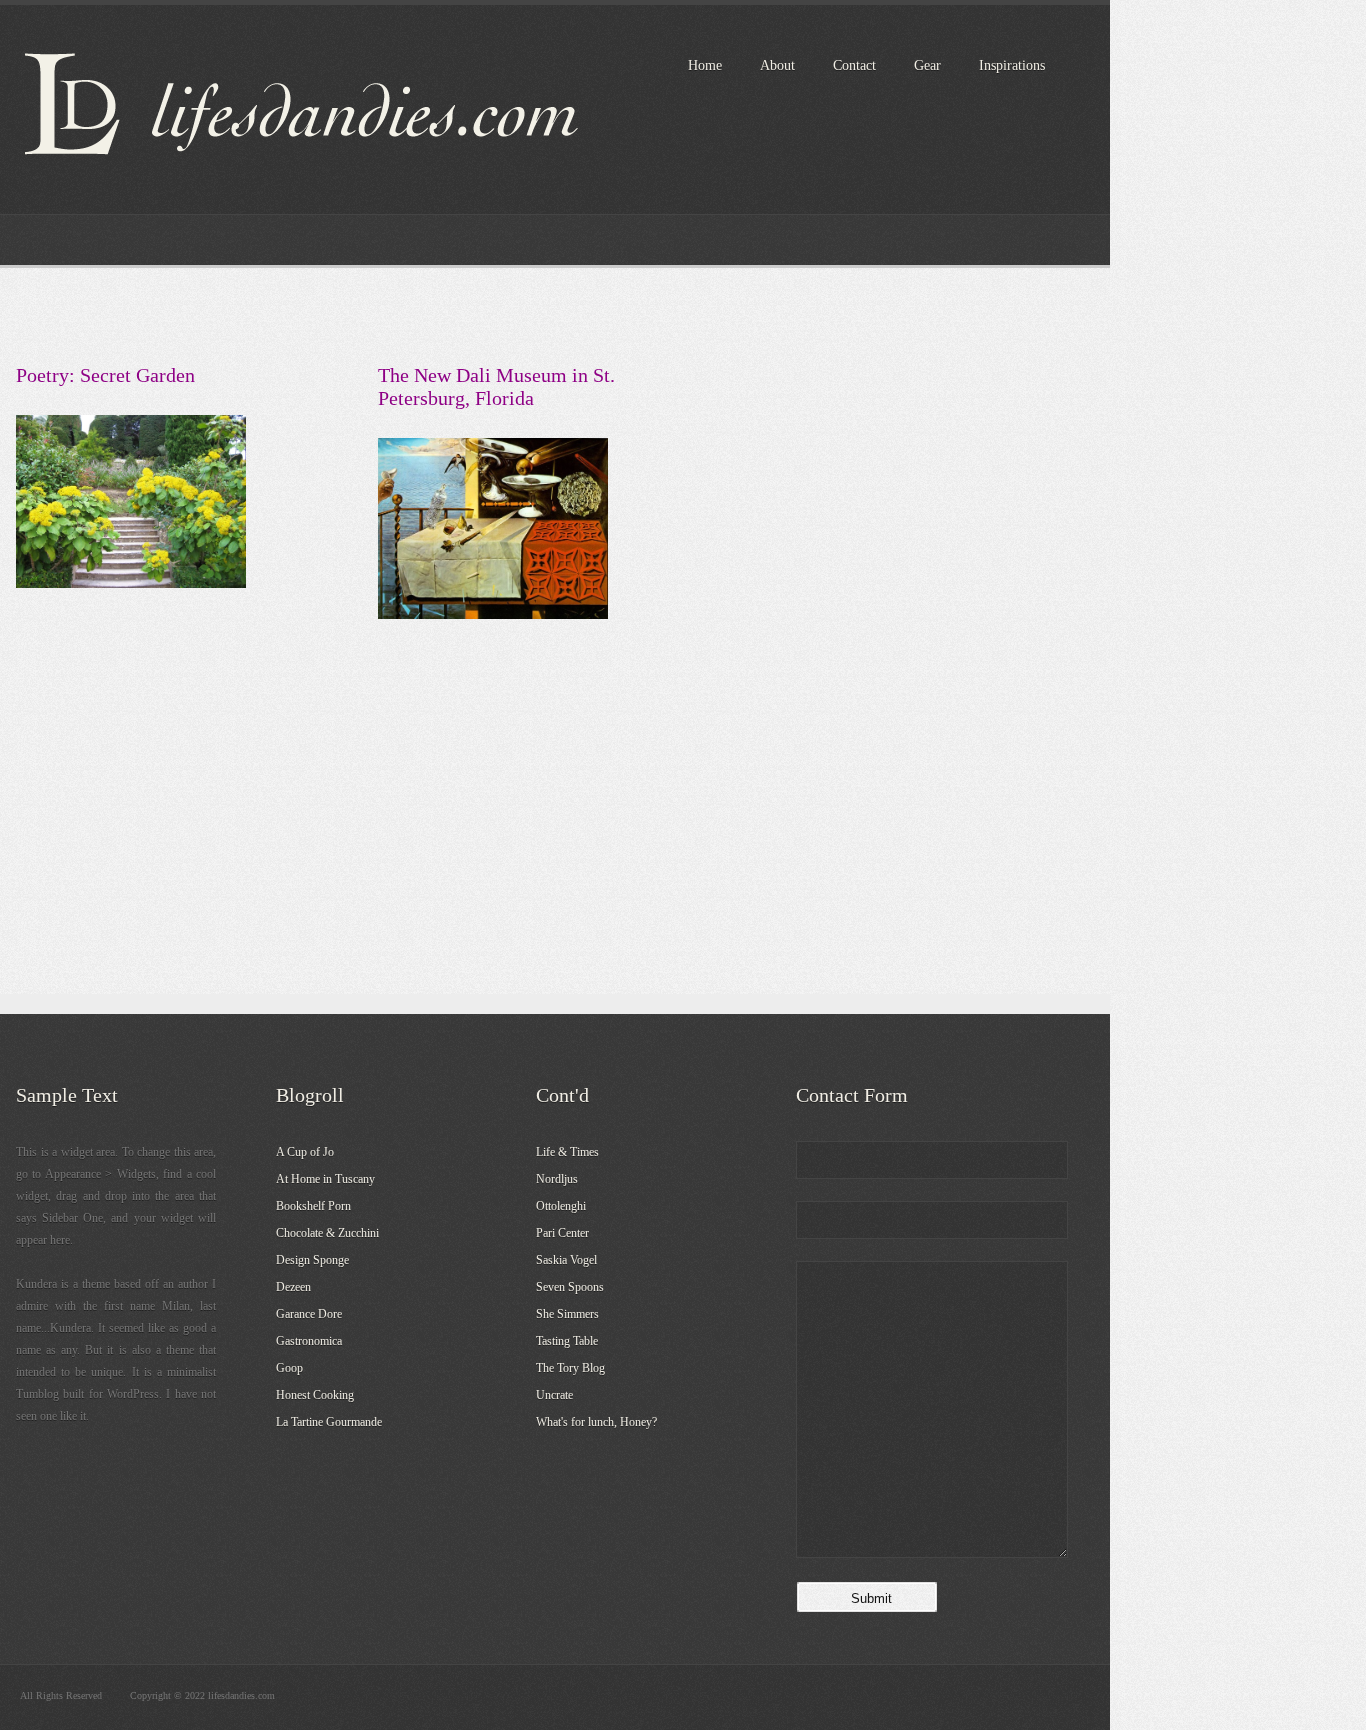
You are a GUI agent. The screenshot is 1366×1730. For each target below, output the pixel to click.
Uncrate (554, 1395)
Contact (854, 65)
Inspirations (1012, 65)
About (777, 65)
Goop (289, 1368)
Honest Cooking (315, 1395)
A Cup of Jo (305, 1152)
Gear (927, 65)
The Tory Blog (570, 1368)
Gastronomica (309, 1341)
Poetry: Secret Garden (105, 375)
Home (705, 65)
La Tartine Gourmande (329, 1422)
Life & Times (567, 1152)
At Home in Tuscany (325, 1179)
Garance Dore (309, 1314)
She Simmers (567, 1314)
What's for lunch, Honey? (596, 1422)
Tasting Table (567, 1341)
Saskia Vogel (566, 1260)
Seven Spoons (570, 1287)
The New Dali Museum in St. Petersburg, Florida (496, 386)
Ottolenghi (561, 1206)
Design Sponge (312, 1260)
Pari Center (562, 1233)
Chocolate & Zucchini (327, 1233)
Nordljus (557, 1179)
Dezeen (293, 1287)
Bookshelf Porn (313, 1206)
